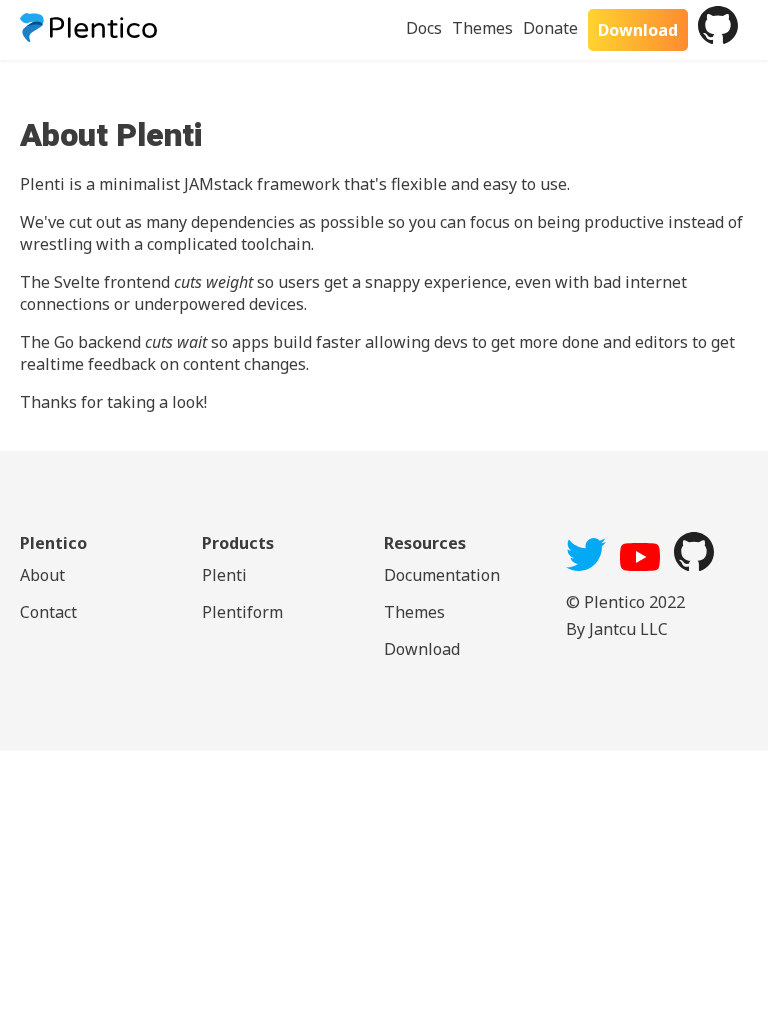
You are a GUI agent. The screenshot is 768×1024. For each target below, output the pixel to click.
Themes (482, 28)
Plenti (224, 575)
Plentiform (242, 612)
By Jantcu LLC (617, 629)
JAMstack (218, 184)
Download (638, 30)
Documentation (442, 575)
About (42, 575)
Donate (550, 28)
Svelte (77, 282)
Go (64, 342)
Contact (48, 612)
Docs (424, 28)
